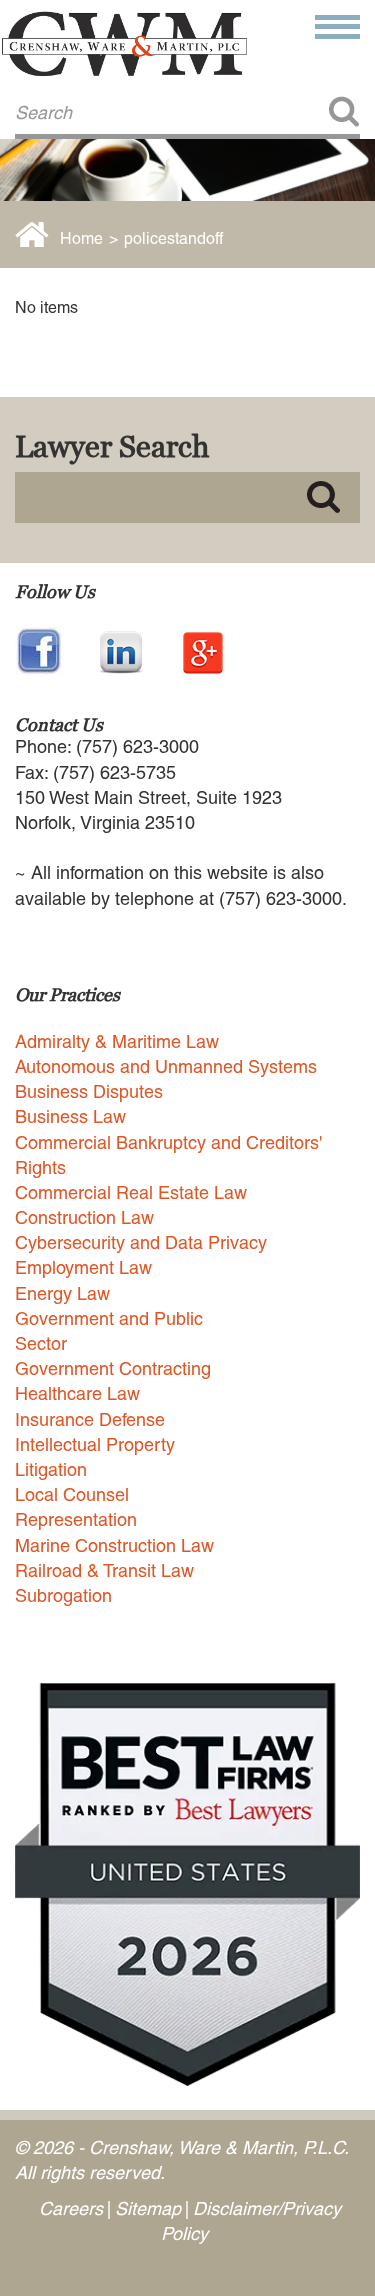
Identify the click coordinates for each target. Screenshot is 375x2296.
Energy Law (62, 1293)
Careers (71, 2208)
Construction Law (84, 1217)
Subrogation (63, 1595)
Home (81, 238)
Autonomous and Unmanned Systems (166, 1066)
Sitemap (148, 2208)
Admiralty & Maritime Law (117, 1041)
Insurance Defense (90, 1419)
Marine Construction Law (114, 1545)
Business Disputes (89, 1091)
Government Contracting (113, 1368)
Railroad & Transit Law (104, 1570)
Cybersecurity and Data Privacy (141, 1242)
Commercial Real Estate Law (131, 1192)
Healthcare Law (77, 1393)
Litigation (51, 1469)
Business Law (70, 1116)
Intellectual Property (95, 1444)
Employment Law (83, 1267)
